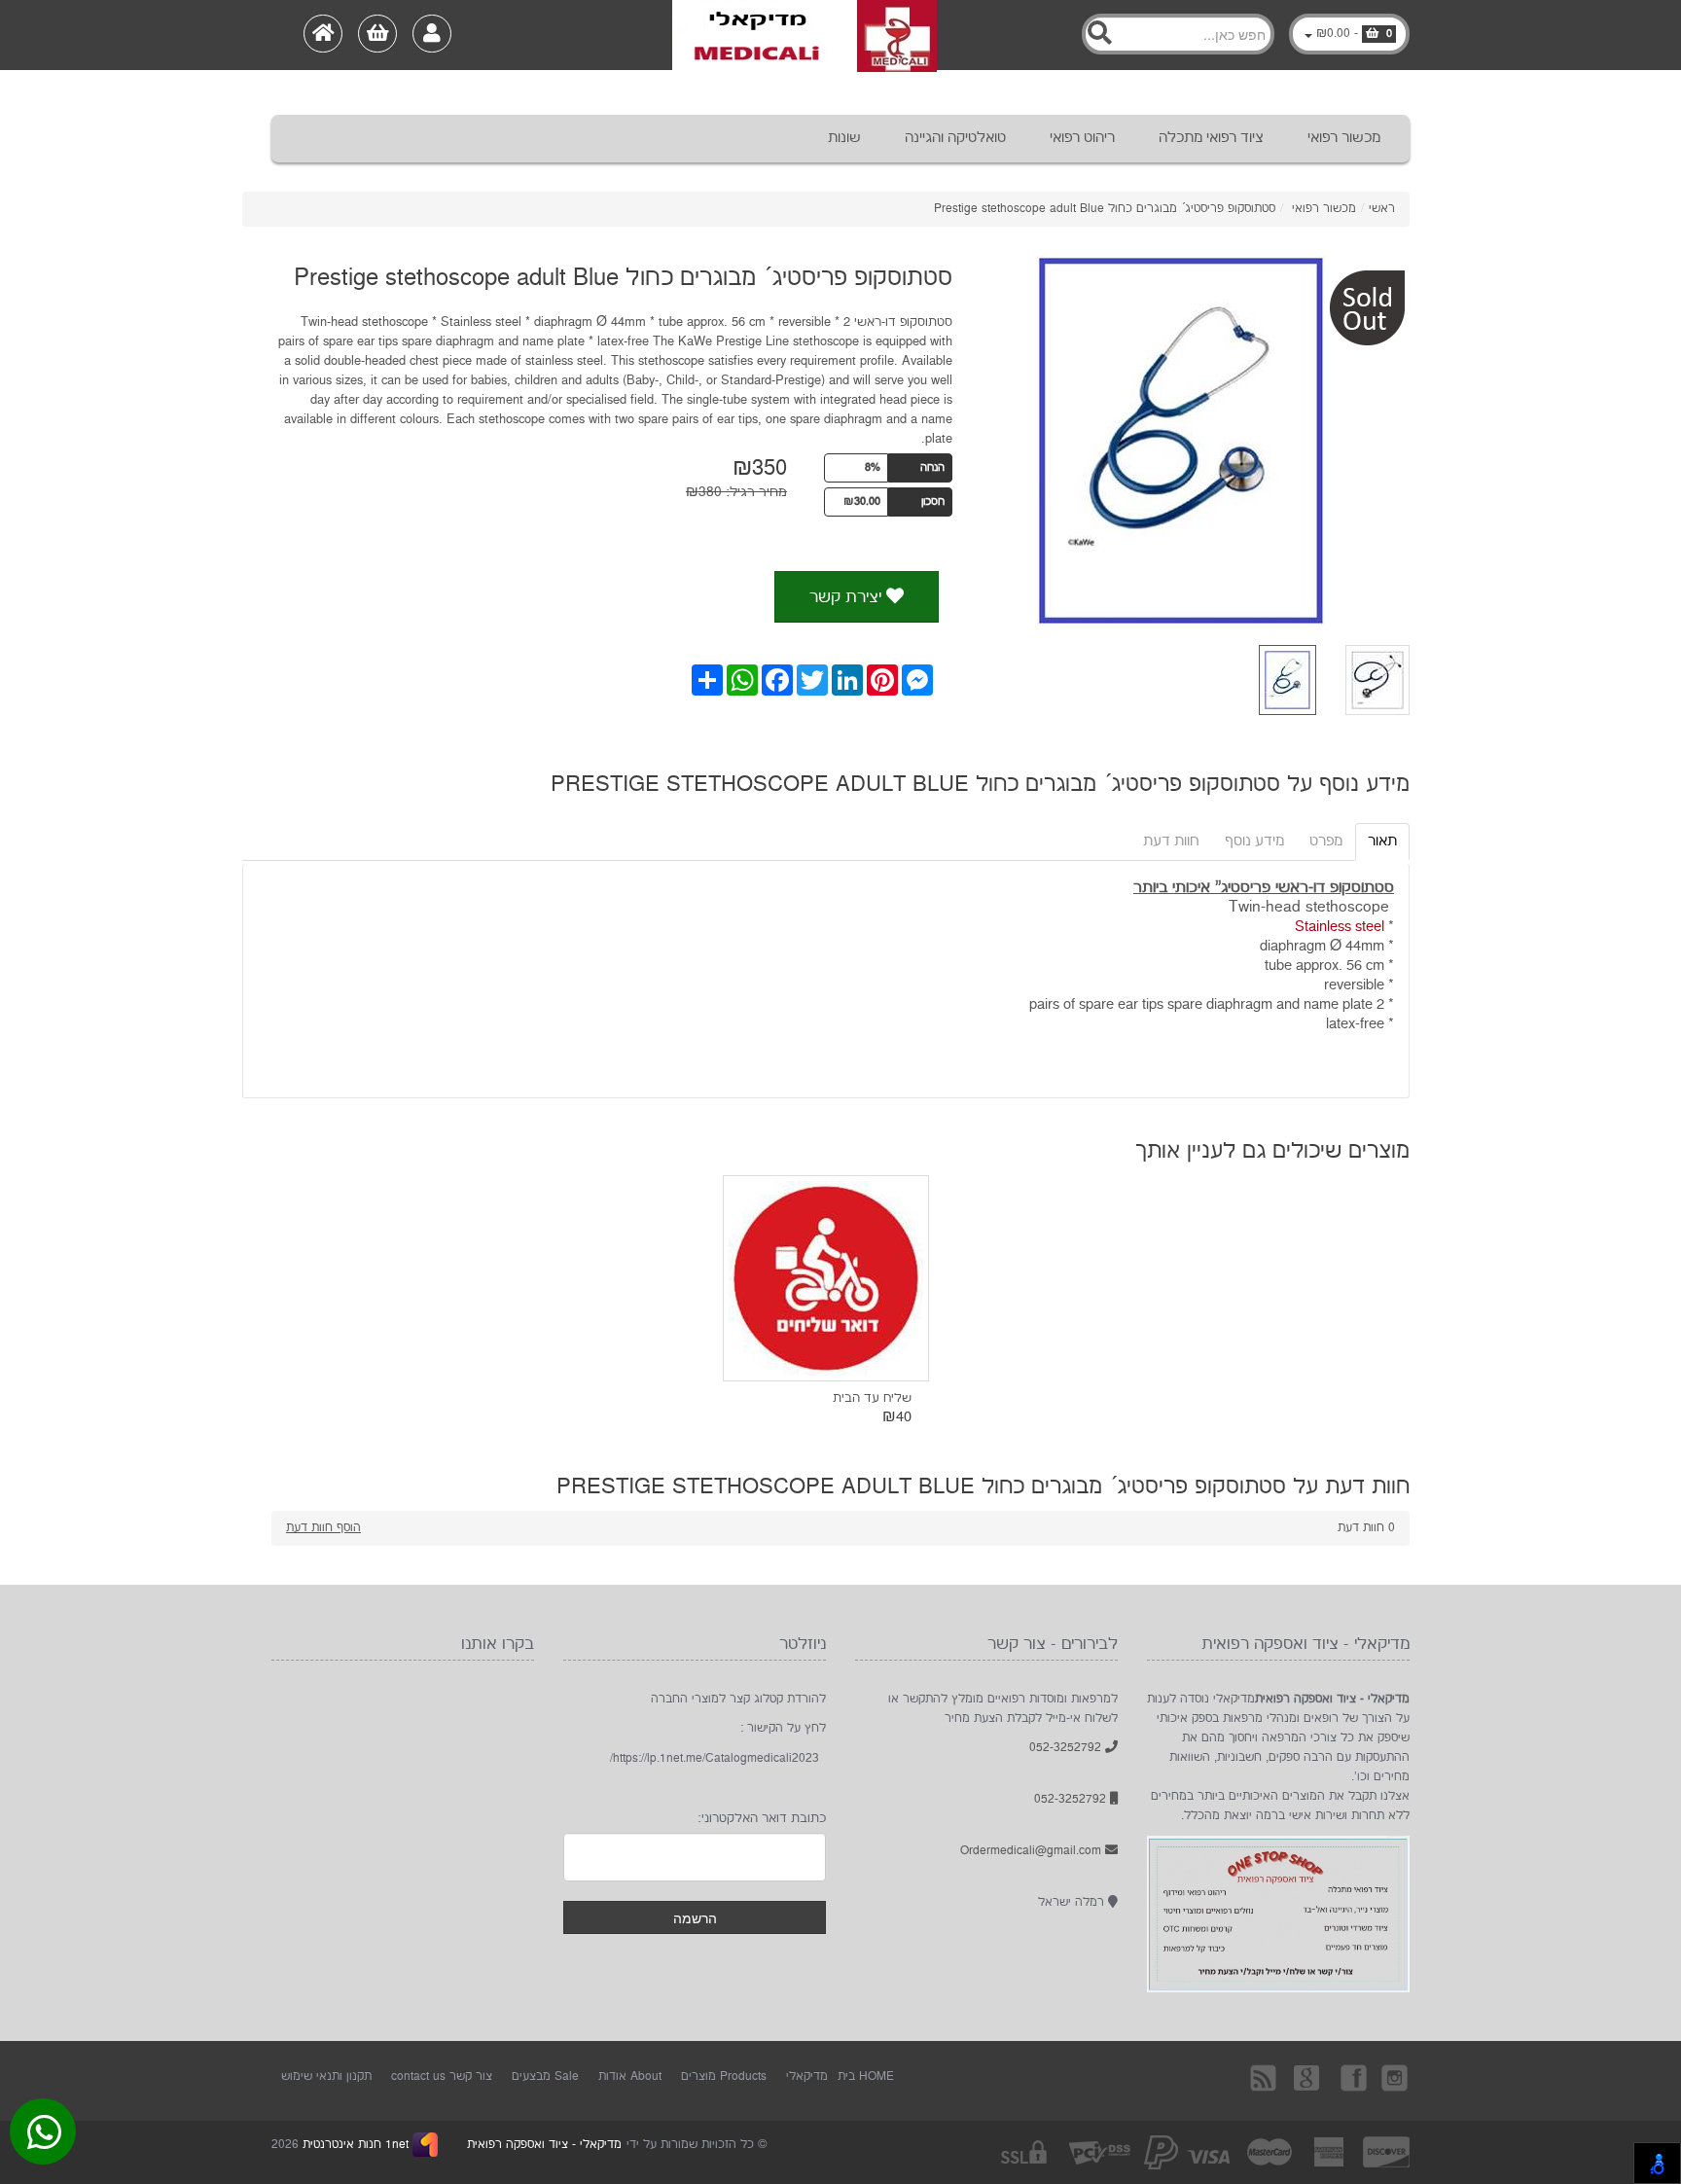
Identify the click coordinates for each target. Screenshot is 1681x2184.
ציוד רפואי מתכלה (1211, 138)
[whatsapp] (44, 2136)
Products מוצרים (724, 2077)
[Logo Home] (805, 35)
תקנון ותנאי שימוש (326, 2077)
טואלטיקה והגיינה (955, 138)
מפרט (1326, 841)
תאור (1382, 841)
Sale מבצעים (545, 2077)
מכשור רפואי (1344, 138)
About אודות (630, 2077)
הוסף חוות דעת (323, 1528)
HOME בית (866, 2077)
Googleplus (1308, 2077)
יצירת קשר (848, 597)
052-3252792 (1067, 1748)
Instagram (1396, 2077)
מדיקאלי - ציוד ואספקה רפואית (544, 2145)
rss (1265, 2077)
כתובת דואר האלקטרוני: (762, 1818)
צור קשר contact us (442, 2077)
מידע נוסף (1254, 841)
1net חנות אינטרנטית (354, 2145)
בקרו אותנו (1352, 2077)
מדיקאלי (807, 2077)
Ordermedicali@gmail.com (1033, 1851)
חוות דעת (1171, 841)
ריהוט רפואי (1082, 138)
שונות (844, 138)
